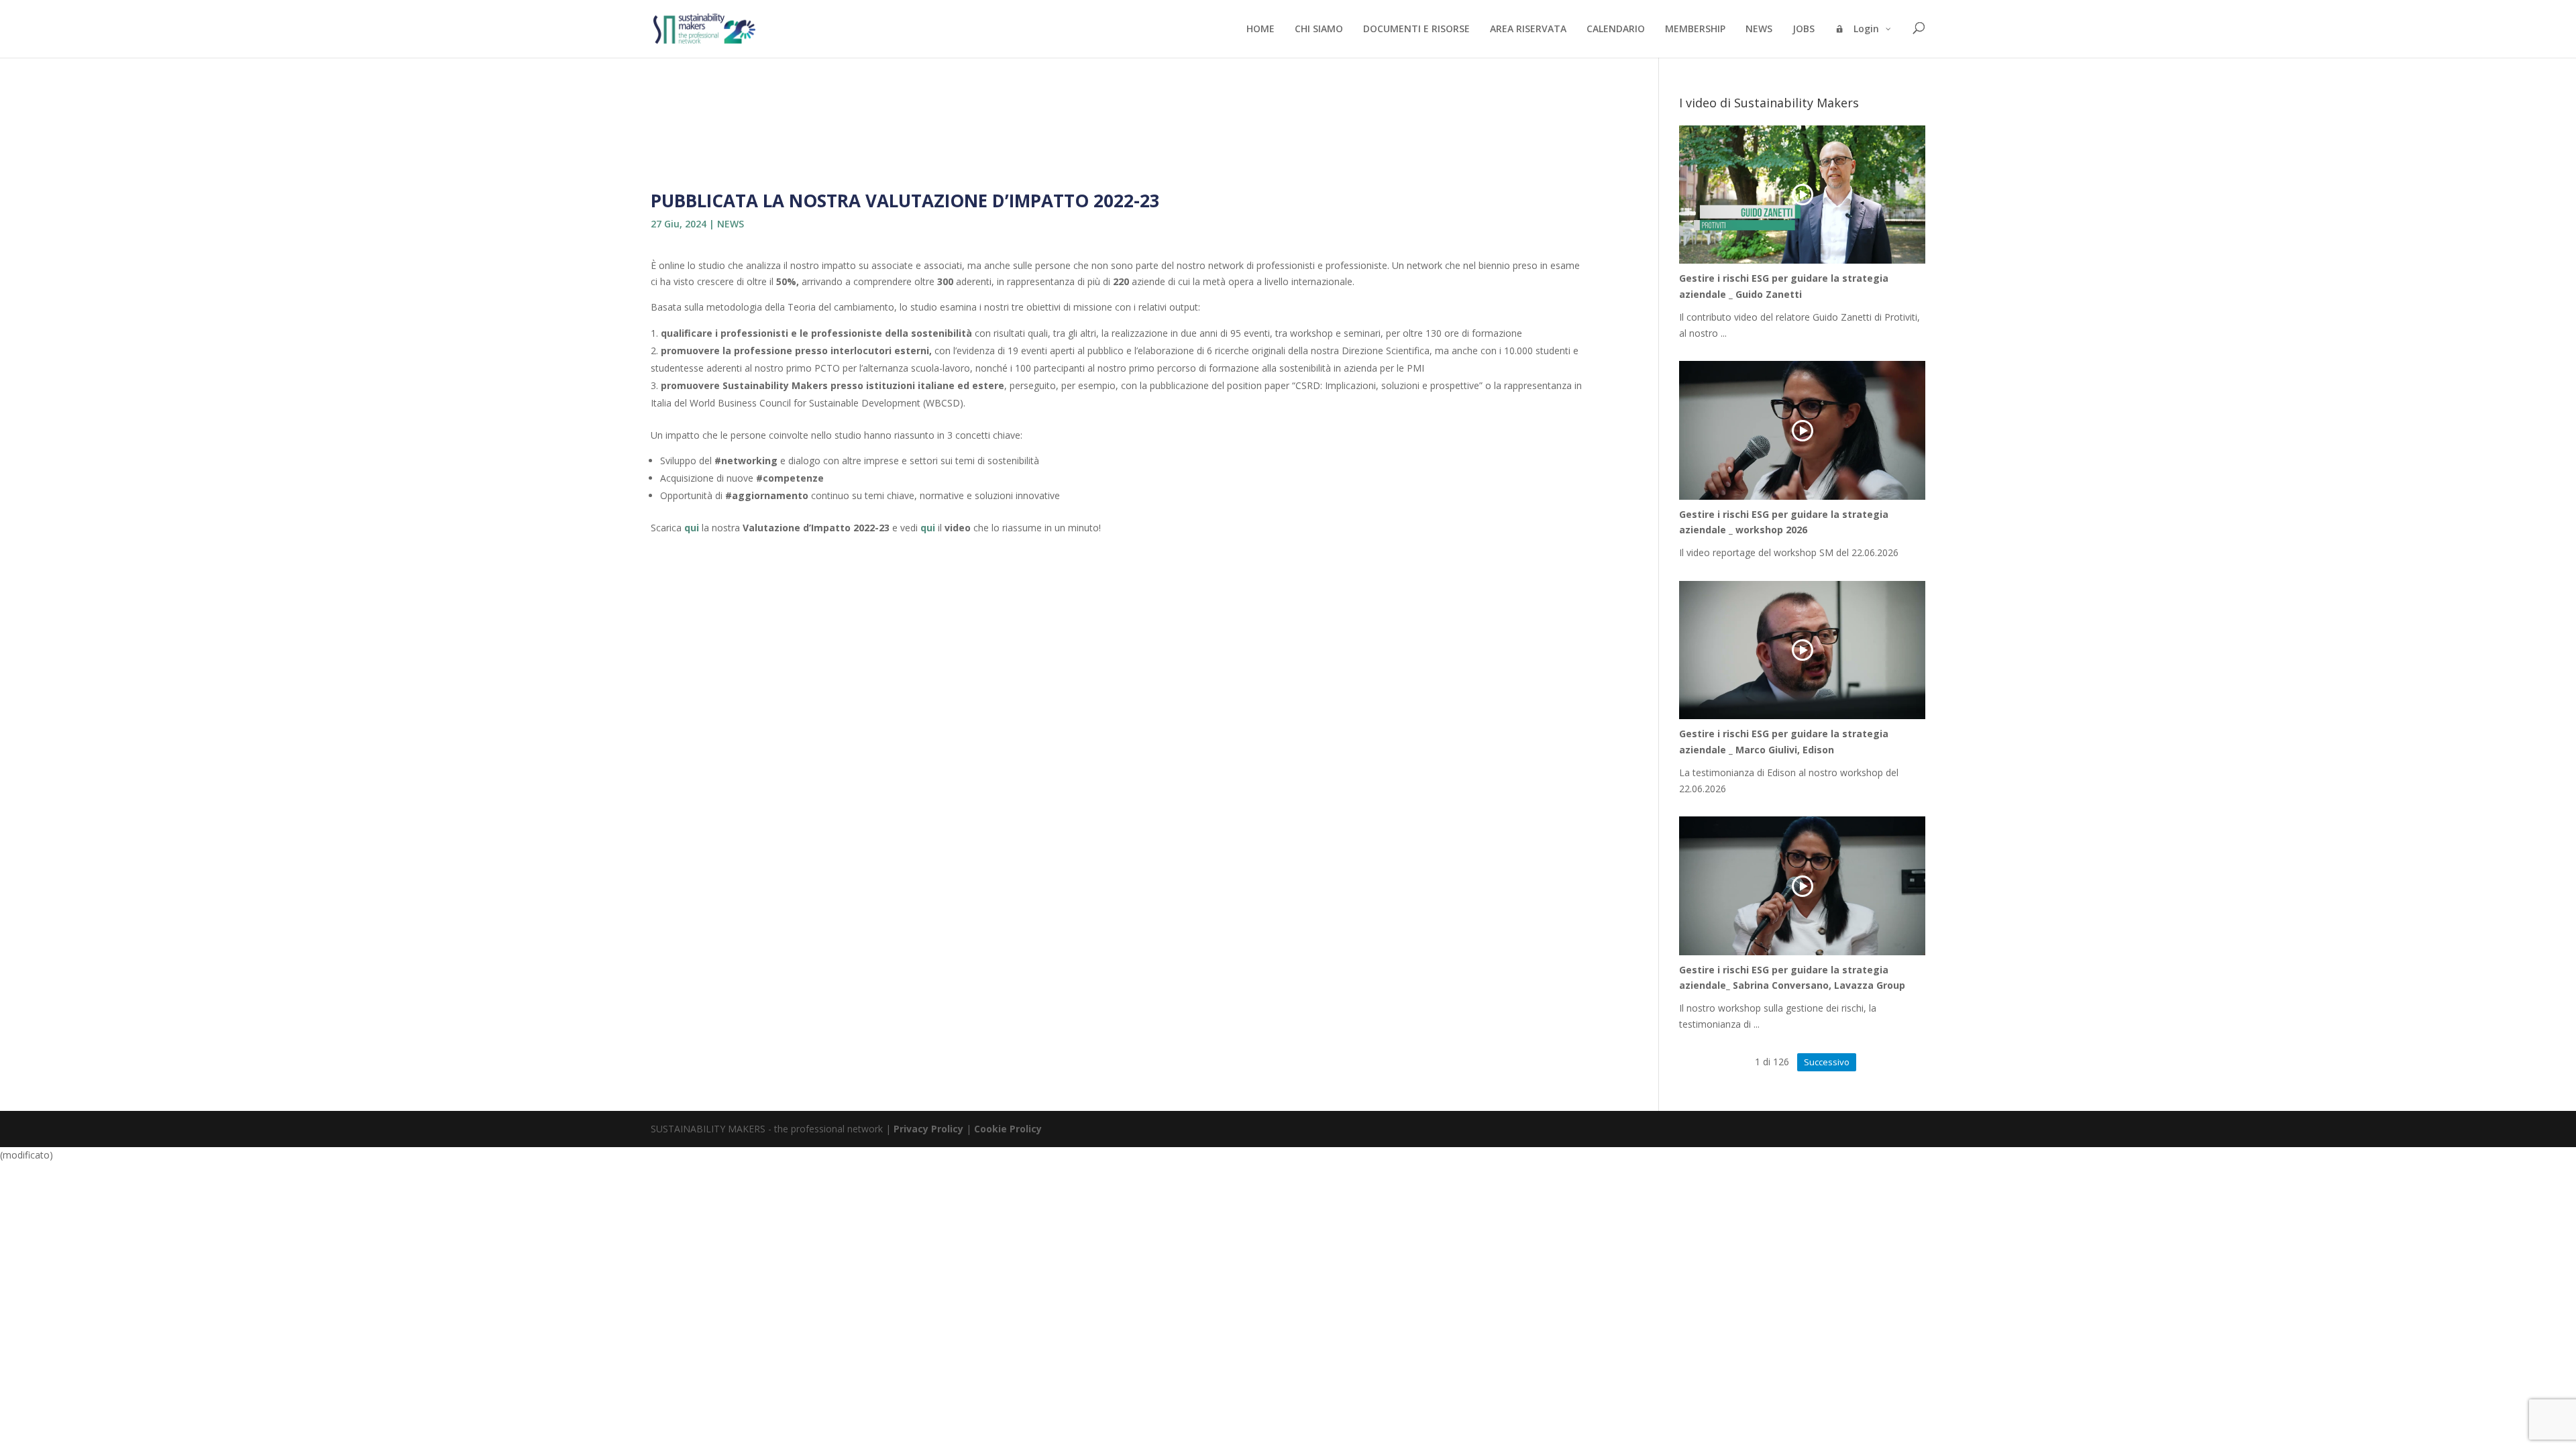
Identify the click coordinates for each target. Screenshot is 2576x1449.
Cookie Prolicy (1008, 1129)
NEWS (731, 224)
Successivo (1827, 1062)
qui (692, 528)
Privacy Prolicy (928, 1129)
